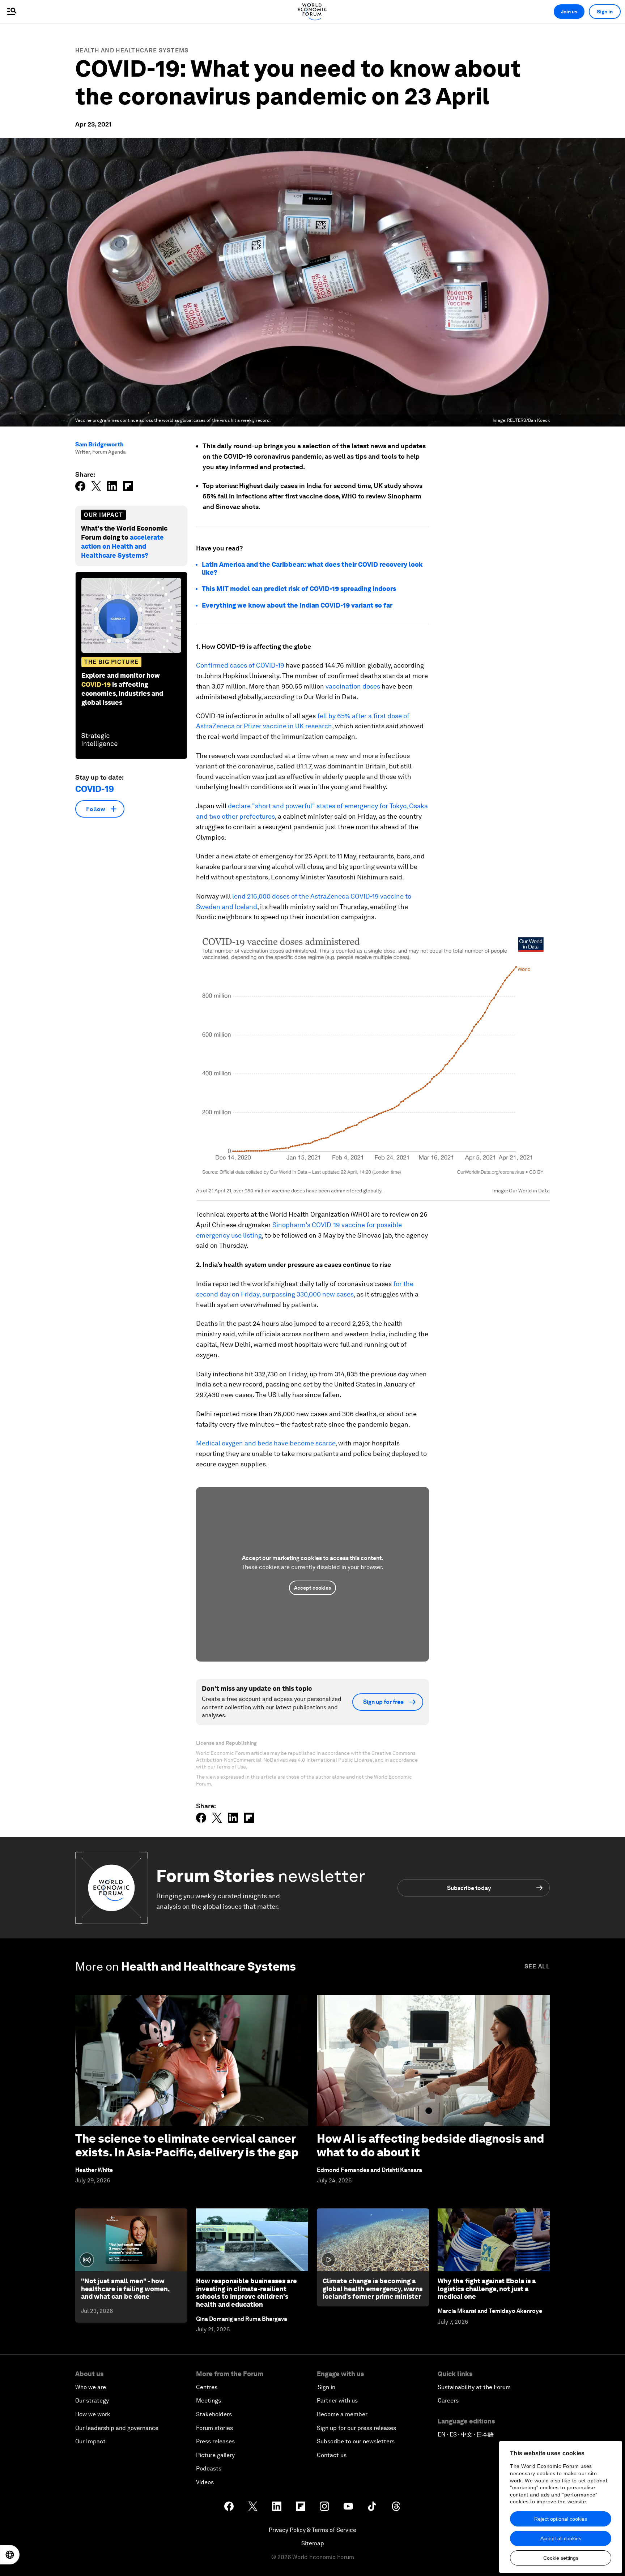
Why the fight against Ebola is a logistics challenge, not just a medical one (487, 2289)
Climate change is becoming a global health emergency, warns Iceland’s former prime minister (373, 2289)
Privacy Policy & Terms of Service (312, 2530)
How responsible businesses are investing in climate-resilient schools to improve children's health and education (246, 2293)
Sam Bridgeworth (99, 444)
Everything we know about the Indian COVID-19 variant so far (297, 605)
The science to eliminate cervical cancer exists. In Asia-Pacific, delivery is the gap (187, 2145)
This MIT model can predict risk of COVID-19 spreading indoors (299, 589)
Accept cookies (312, 1588)
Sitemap (313, 2543)
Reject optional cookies (561, 2519)
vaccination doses (353, 686)
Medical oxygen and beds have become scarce (266, 1443)
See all (537, 1966)
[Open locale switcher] (10, 2555)
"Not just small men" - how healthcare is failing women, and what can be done (125, 2289)
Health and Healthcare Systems (132, 50)
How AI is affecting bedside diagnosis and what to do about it (430, 2145)
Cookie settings (561, 2558)
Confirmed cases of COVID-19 (240, 665)
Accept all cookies (561, 2538)
